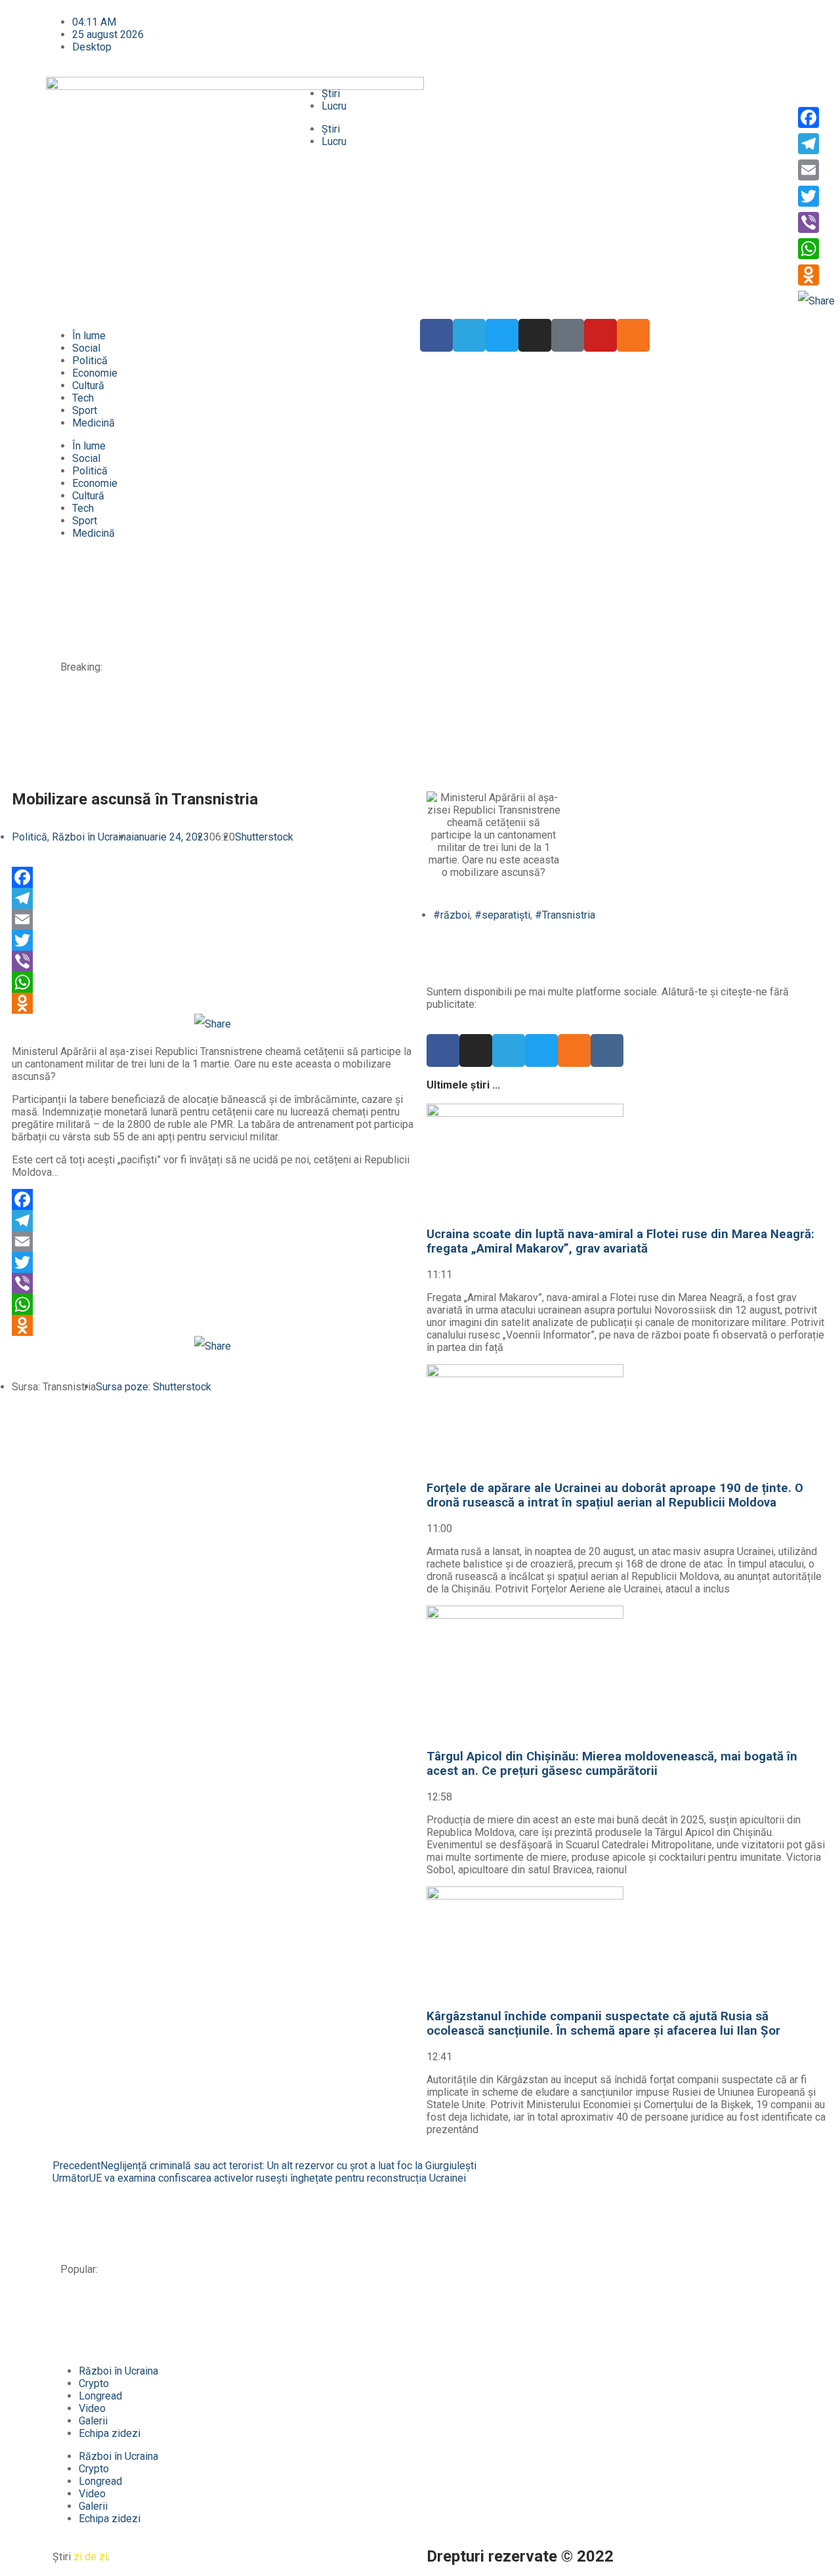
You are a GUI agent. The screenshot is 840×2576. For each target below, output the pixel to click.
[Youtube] (600, 335)
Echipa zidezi (110, 2433)
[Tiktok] (568, 335)
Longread (100, 2396)
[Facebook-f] (436, 335)
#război (451, 915)
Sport (85, 410)
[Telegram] (469, 335)
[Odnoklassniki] (633, 335)
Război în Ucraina (92, 837)
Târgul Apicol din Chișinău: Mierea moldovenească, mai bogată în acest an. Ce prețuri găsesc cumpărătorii (360, 643)
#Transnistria (565, 915)
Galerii (93, 2421)
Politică (90, 361)
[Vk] (607, 1050)
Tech (83, 398)
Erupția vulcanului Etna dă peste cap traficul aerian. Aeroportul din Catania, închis (300, 750)
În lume (89, 336)
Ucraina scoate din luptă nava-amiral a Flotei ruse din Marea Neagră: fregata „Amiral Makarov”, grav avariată (363, 584)
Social (86, 348)
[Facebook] (213, 877)
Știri (331, 93)
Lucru (334, 106)
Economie (95, 373)
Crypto (94, 2383)
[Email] (213, 919)
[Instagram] (535, 335)
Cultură (88, 385)
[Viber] (213, 961)
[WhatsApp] (213, 982)
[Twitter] (502, 335)
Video (92, 2408)
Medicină (94, 423)
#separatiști (502, 915)
